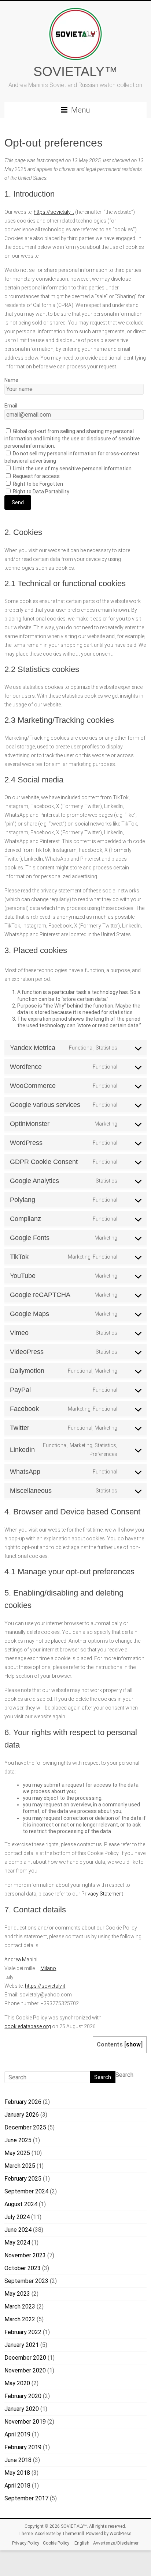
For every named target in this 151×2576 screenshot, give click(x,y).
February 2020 (23, 2396)
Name (11, 380)
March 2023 (20, 2306)
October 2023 (23, 2268)
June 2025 (18, 2140)
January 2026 (22, 2115)
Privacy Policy (26, 2543)
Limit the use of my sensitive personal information (72, 468)
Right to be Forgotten (37, 484)
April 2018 (17, 2486)
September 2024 (26, 2191)
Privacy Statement (102, 1894)
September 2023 (26, 2281)
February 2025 (23, 2179)
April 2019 (17, 2434)
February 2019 (23, 2447)
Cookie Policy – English (66, 2543)
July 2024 (17, 2217)
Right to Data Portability (40, 492)
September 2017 (26, 2498)
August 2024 (21, 2204)
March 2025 (20, 2166)
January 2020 (22, 2409)
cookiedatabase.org (28, 2026)
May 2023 (17, 2294)
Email (11, 406)
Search (124, 2075)
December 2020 (25, 2358)
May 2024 (17, 2243)
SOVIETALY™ (75, 71)
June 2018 (18, 2460)
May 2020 (17, 2383)
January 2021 (22, 2345)
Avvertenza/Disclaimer (116, 2543)
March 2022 (20, 2319)
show (133, 2044)
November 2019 (25, 2422)
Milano (48, 1968)
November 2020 (25, 2370)
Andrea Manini (21, 1959)
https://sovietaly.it (54, 212)
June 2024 (18, 2230)
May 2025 (17, 2153)
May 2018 (17, 2473)
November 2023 (25, 2255)
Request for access (36, 476)
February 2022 (23, 2332)
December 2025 (25, 2127)
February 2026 (23, 2102)
